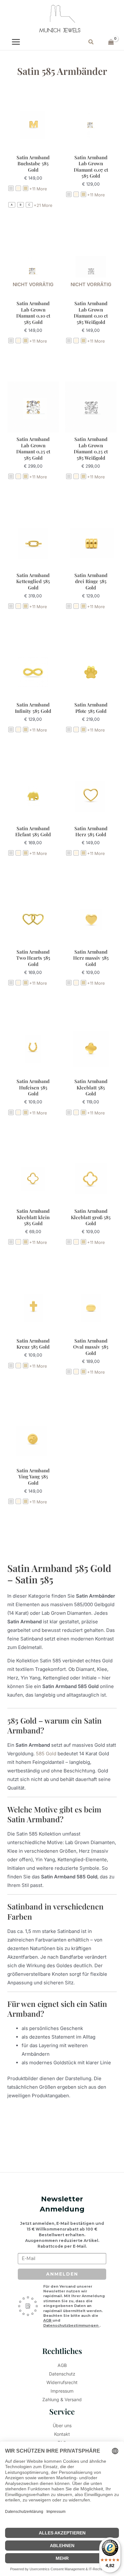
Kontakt (62, 2434)
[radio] (11, 188)
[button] (91, 42)
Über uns (62, 2425)
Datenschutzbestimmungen (71, 2325)
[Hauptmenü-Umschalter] (16, 42)
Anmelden (62, 2274)
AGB (48, 2320)
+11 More (38, 189)
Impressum (62, 2391)
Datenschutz (62, 2374)
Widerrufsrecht (62, 2382)
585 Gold (46, 1754)
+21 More (43, 205)
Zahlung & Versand (62, 2399)
